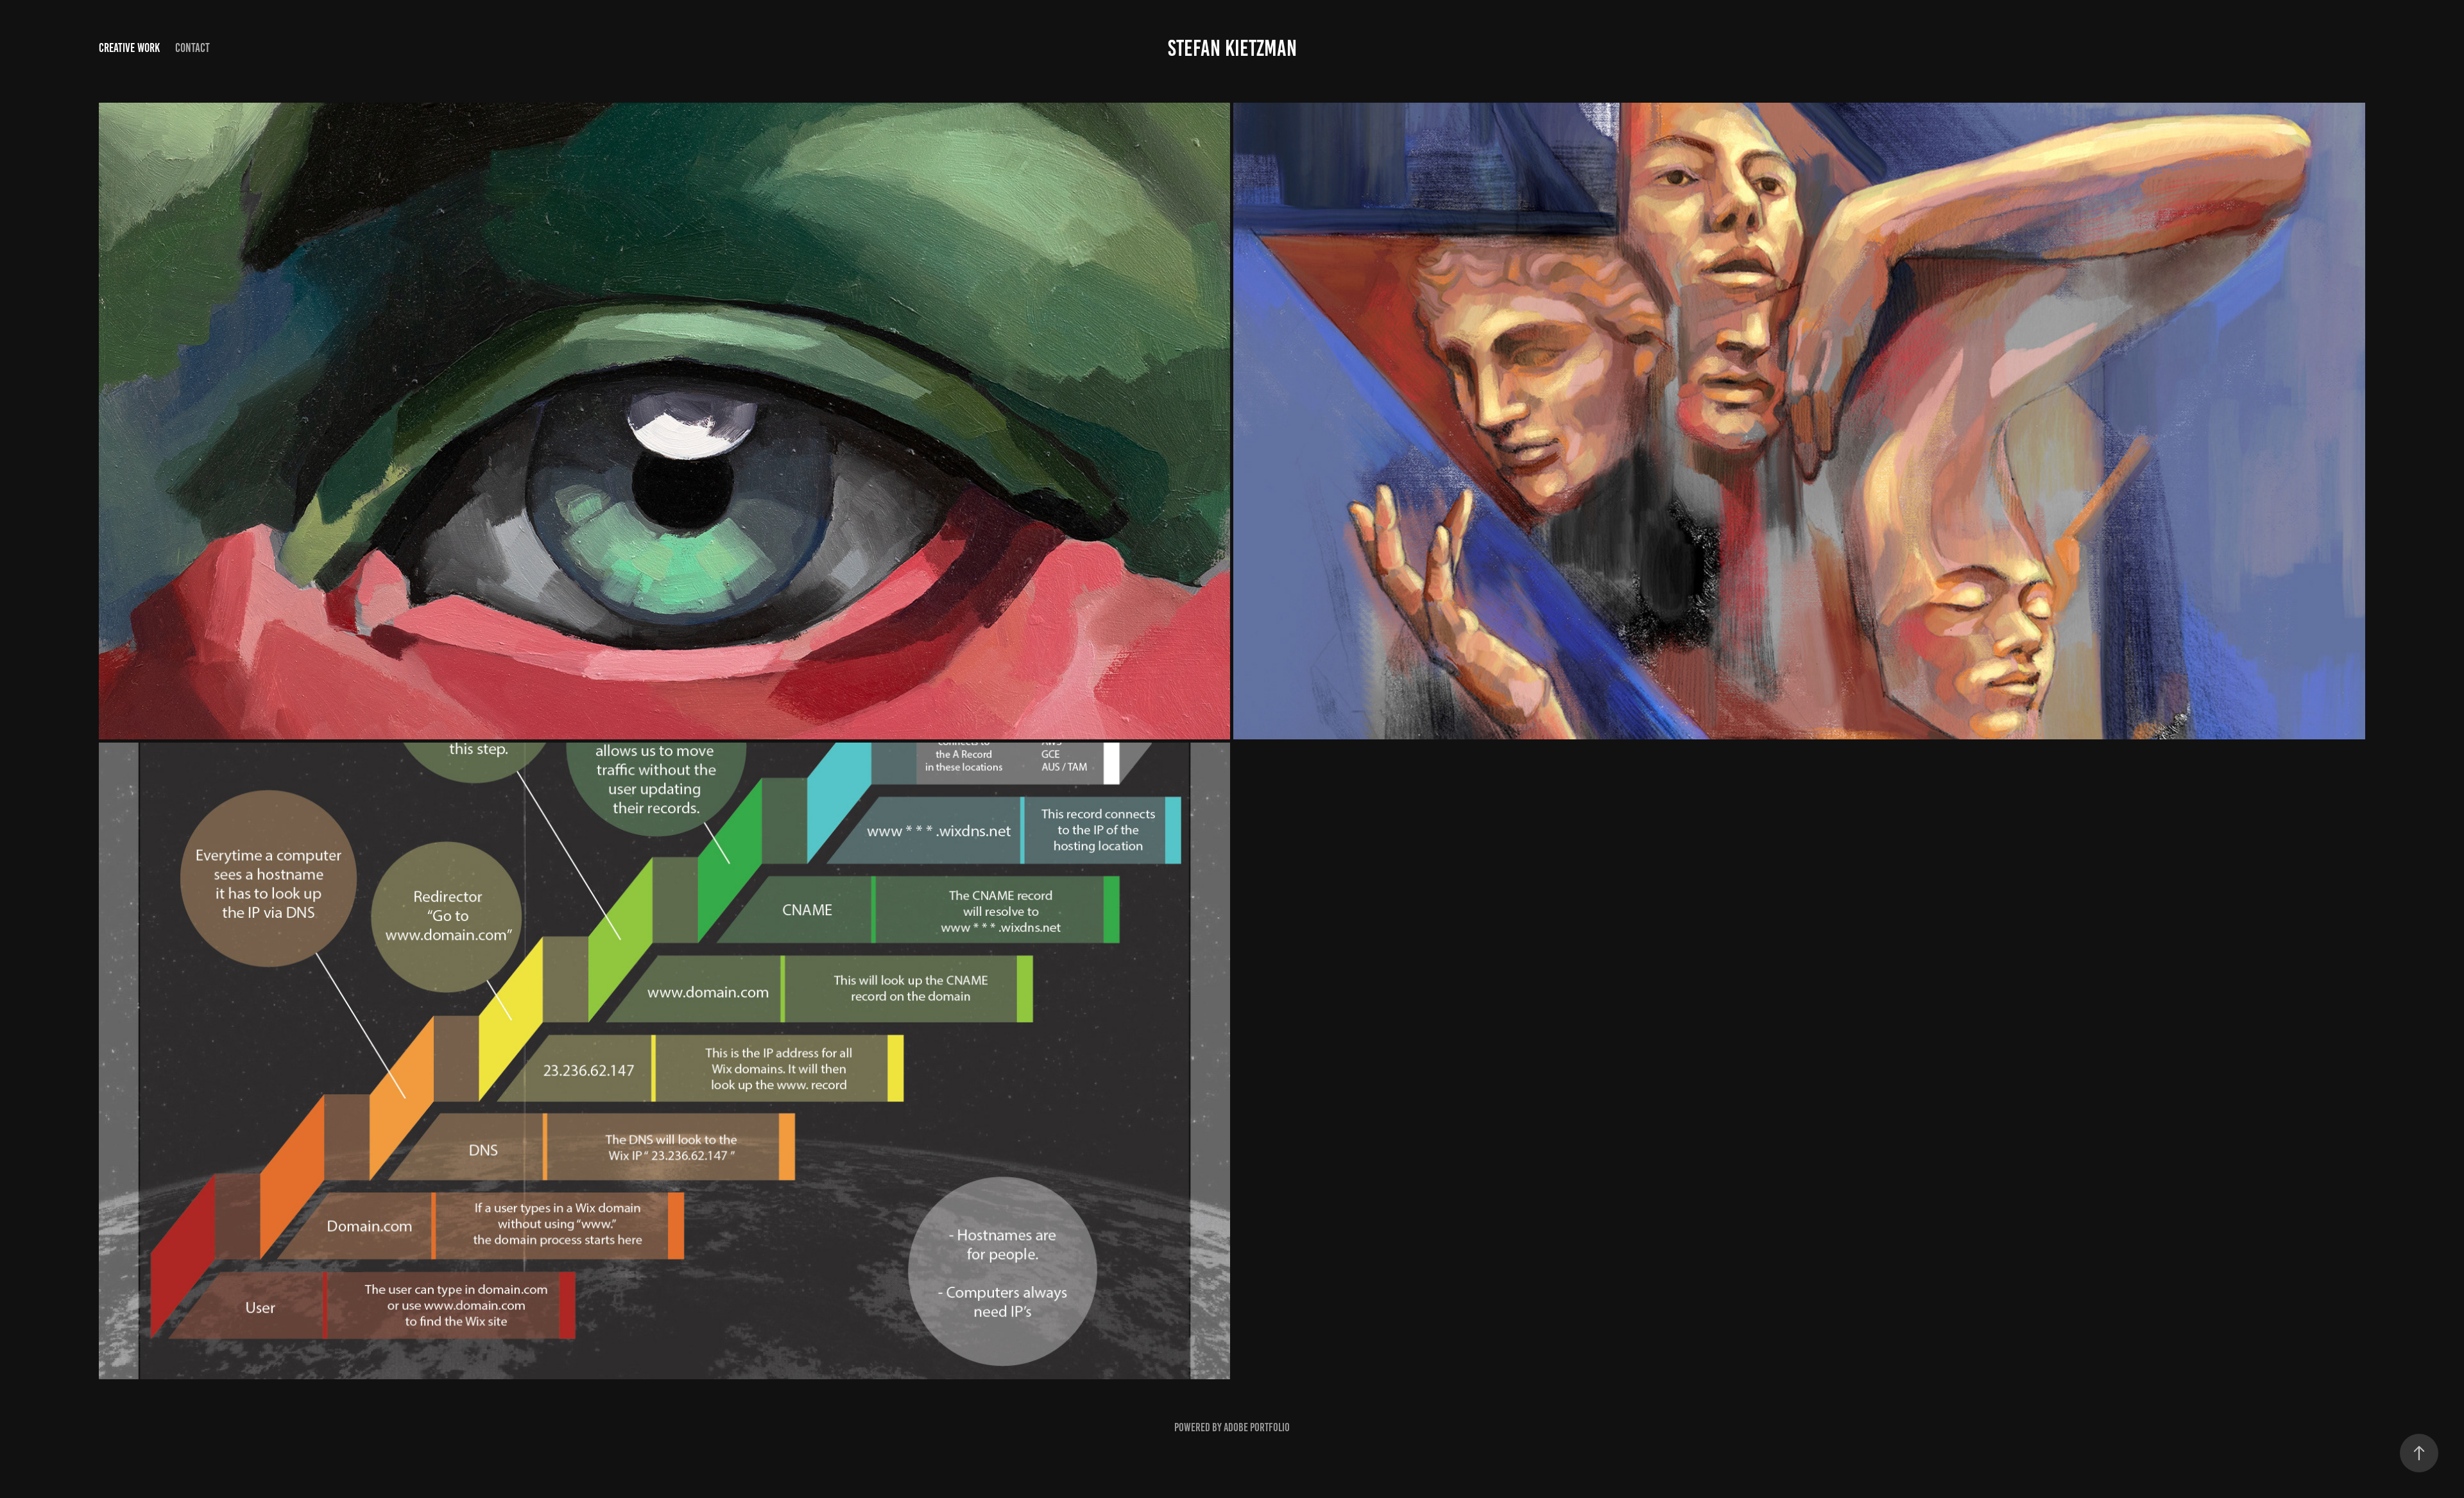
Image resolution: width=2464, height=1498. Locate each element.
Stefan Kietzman (1232, 48)
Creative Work (129, 48)
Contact (193, 48)
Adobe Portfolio (1257, 1427)
